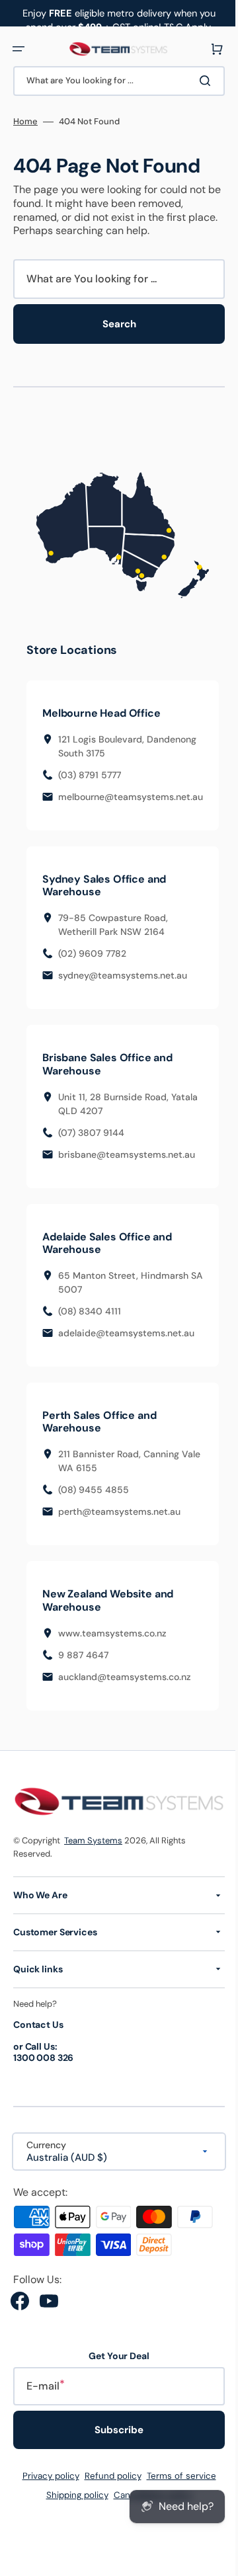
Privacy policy (46, 2476)
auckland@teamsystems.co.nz (125, 1678)
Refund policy (108, 2476)
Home (25, 122)
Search (114, 324)
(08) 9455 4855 (94, 1492)
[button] (19, 49)
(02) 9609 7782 (92, 955)
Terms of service (176, 2476)
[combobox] (114, 81)
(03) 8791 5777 (90, 776)
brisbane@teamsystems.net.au (127, 1156)
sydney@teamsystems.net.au (123, 977)
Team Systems (93, 1840)
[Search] (198, 81)
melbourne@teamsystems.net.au (131, 798)
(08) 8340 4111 (90, 1313)
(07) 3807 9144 (91, 1134)
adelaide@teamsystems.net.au (126, 1335)
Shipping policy (72, 2495)
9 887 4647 (83, 1656)
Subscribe (114, 2430)
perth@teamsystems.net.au (119, 1513)
